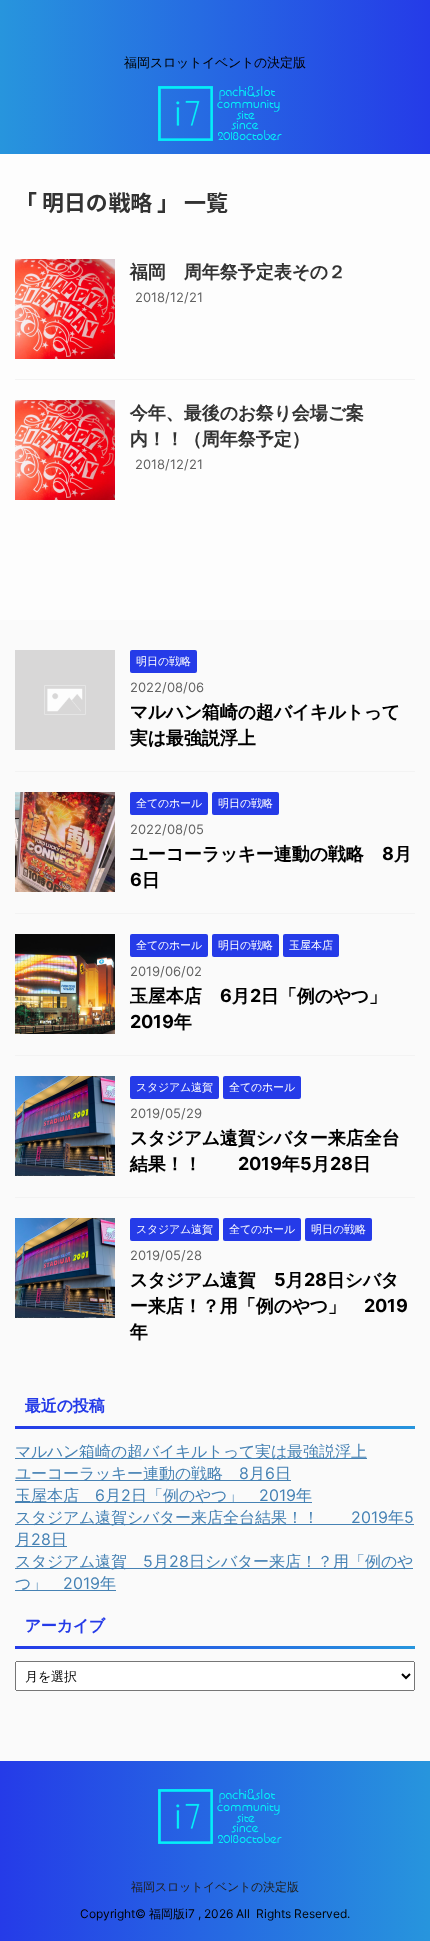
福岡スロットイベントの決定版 (215, 1886)
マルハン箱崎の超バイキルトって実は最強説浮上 (191, 1451)
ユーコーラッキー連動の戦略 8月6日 (153, 1473)
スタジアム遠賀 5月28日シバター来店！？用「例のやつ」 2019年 (269, 1305)
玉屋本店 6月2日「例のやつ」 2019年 (163, 1495)
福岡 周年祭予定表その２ (238, 271)
